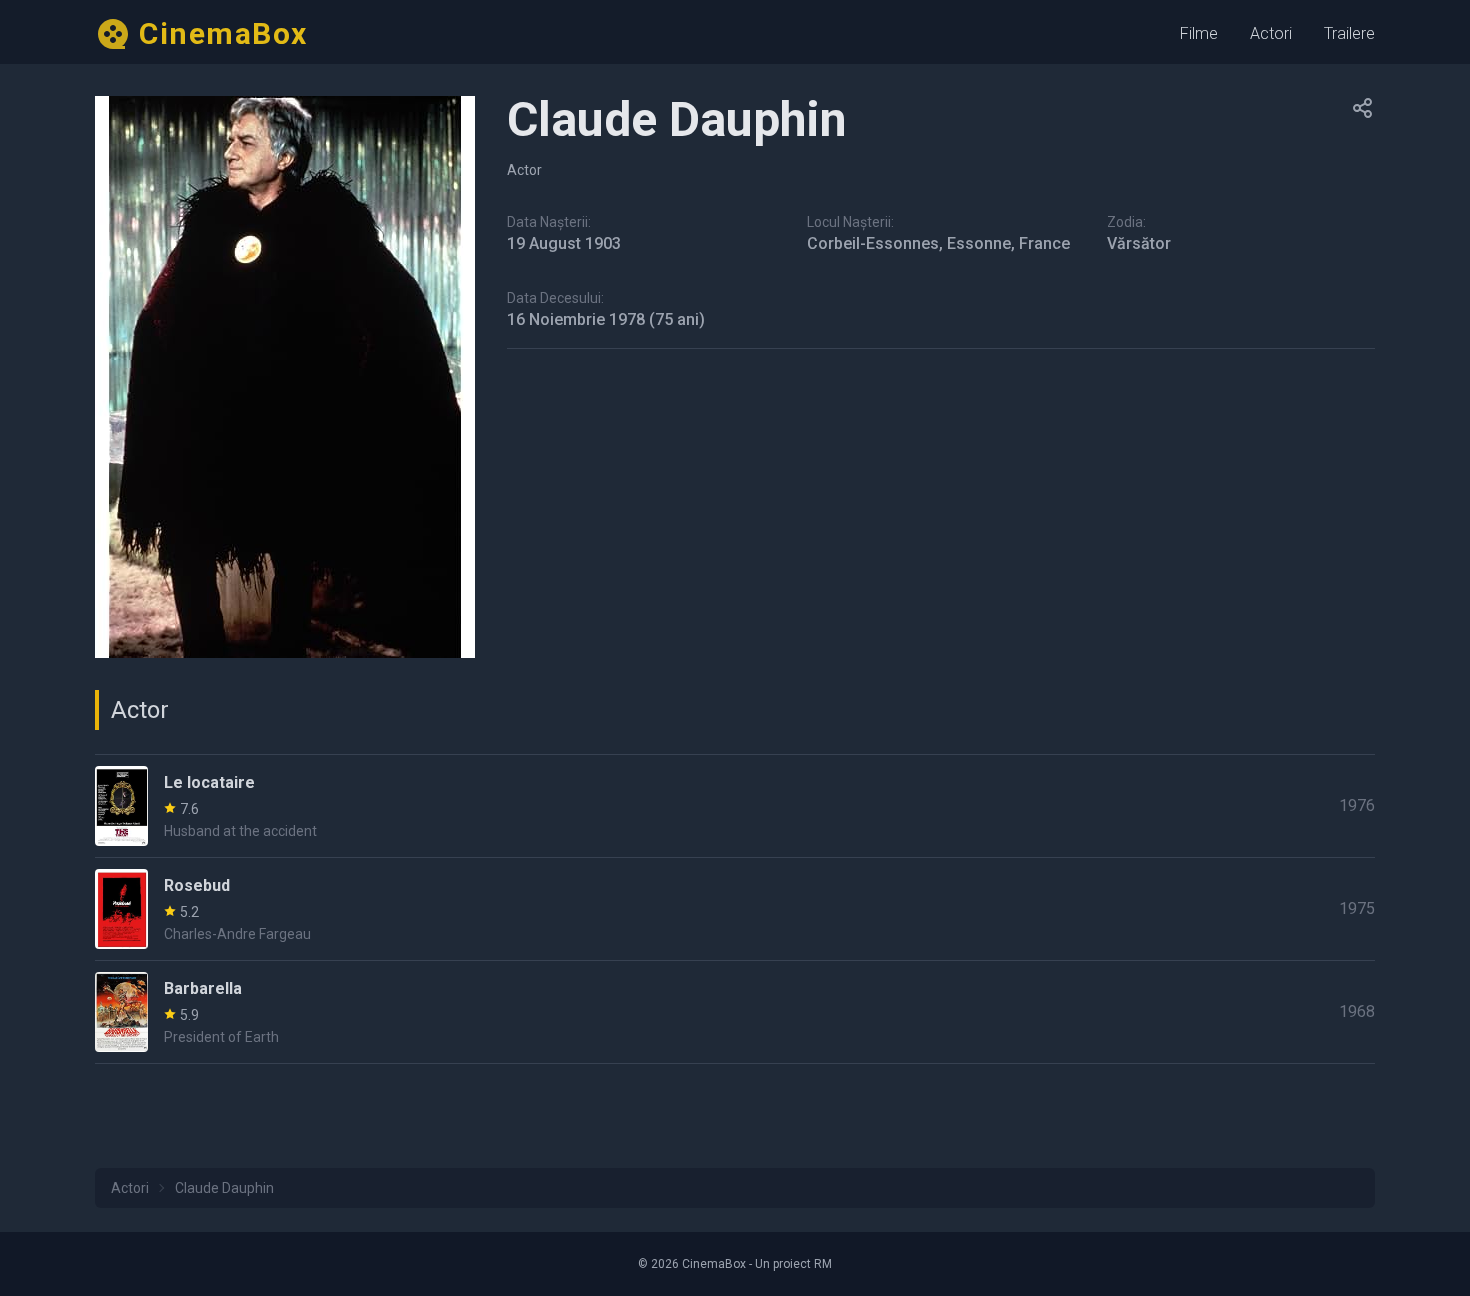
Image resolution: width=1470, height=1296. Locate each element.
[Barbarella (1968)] (735, 1012)
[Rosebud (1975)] (735, 909)
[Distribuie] (1363, 108)
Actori (1271, 33)
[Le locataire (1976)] (735, 806)
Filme (1199, 33)
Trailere (1349, 33)
